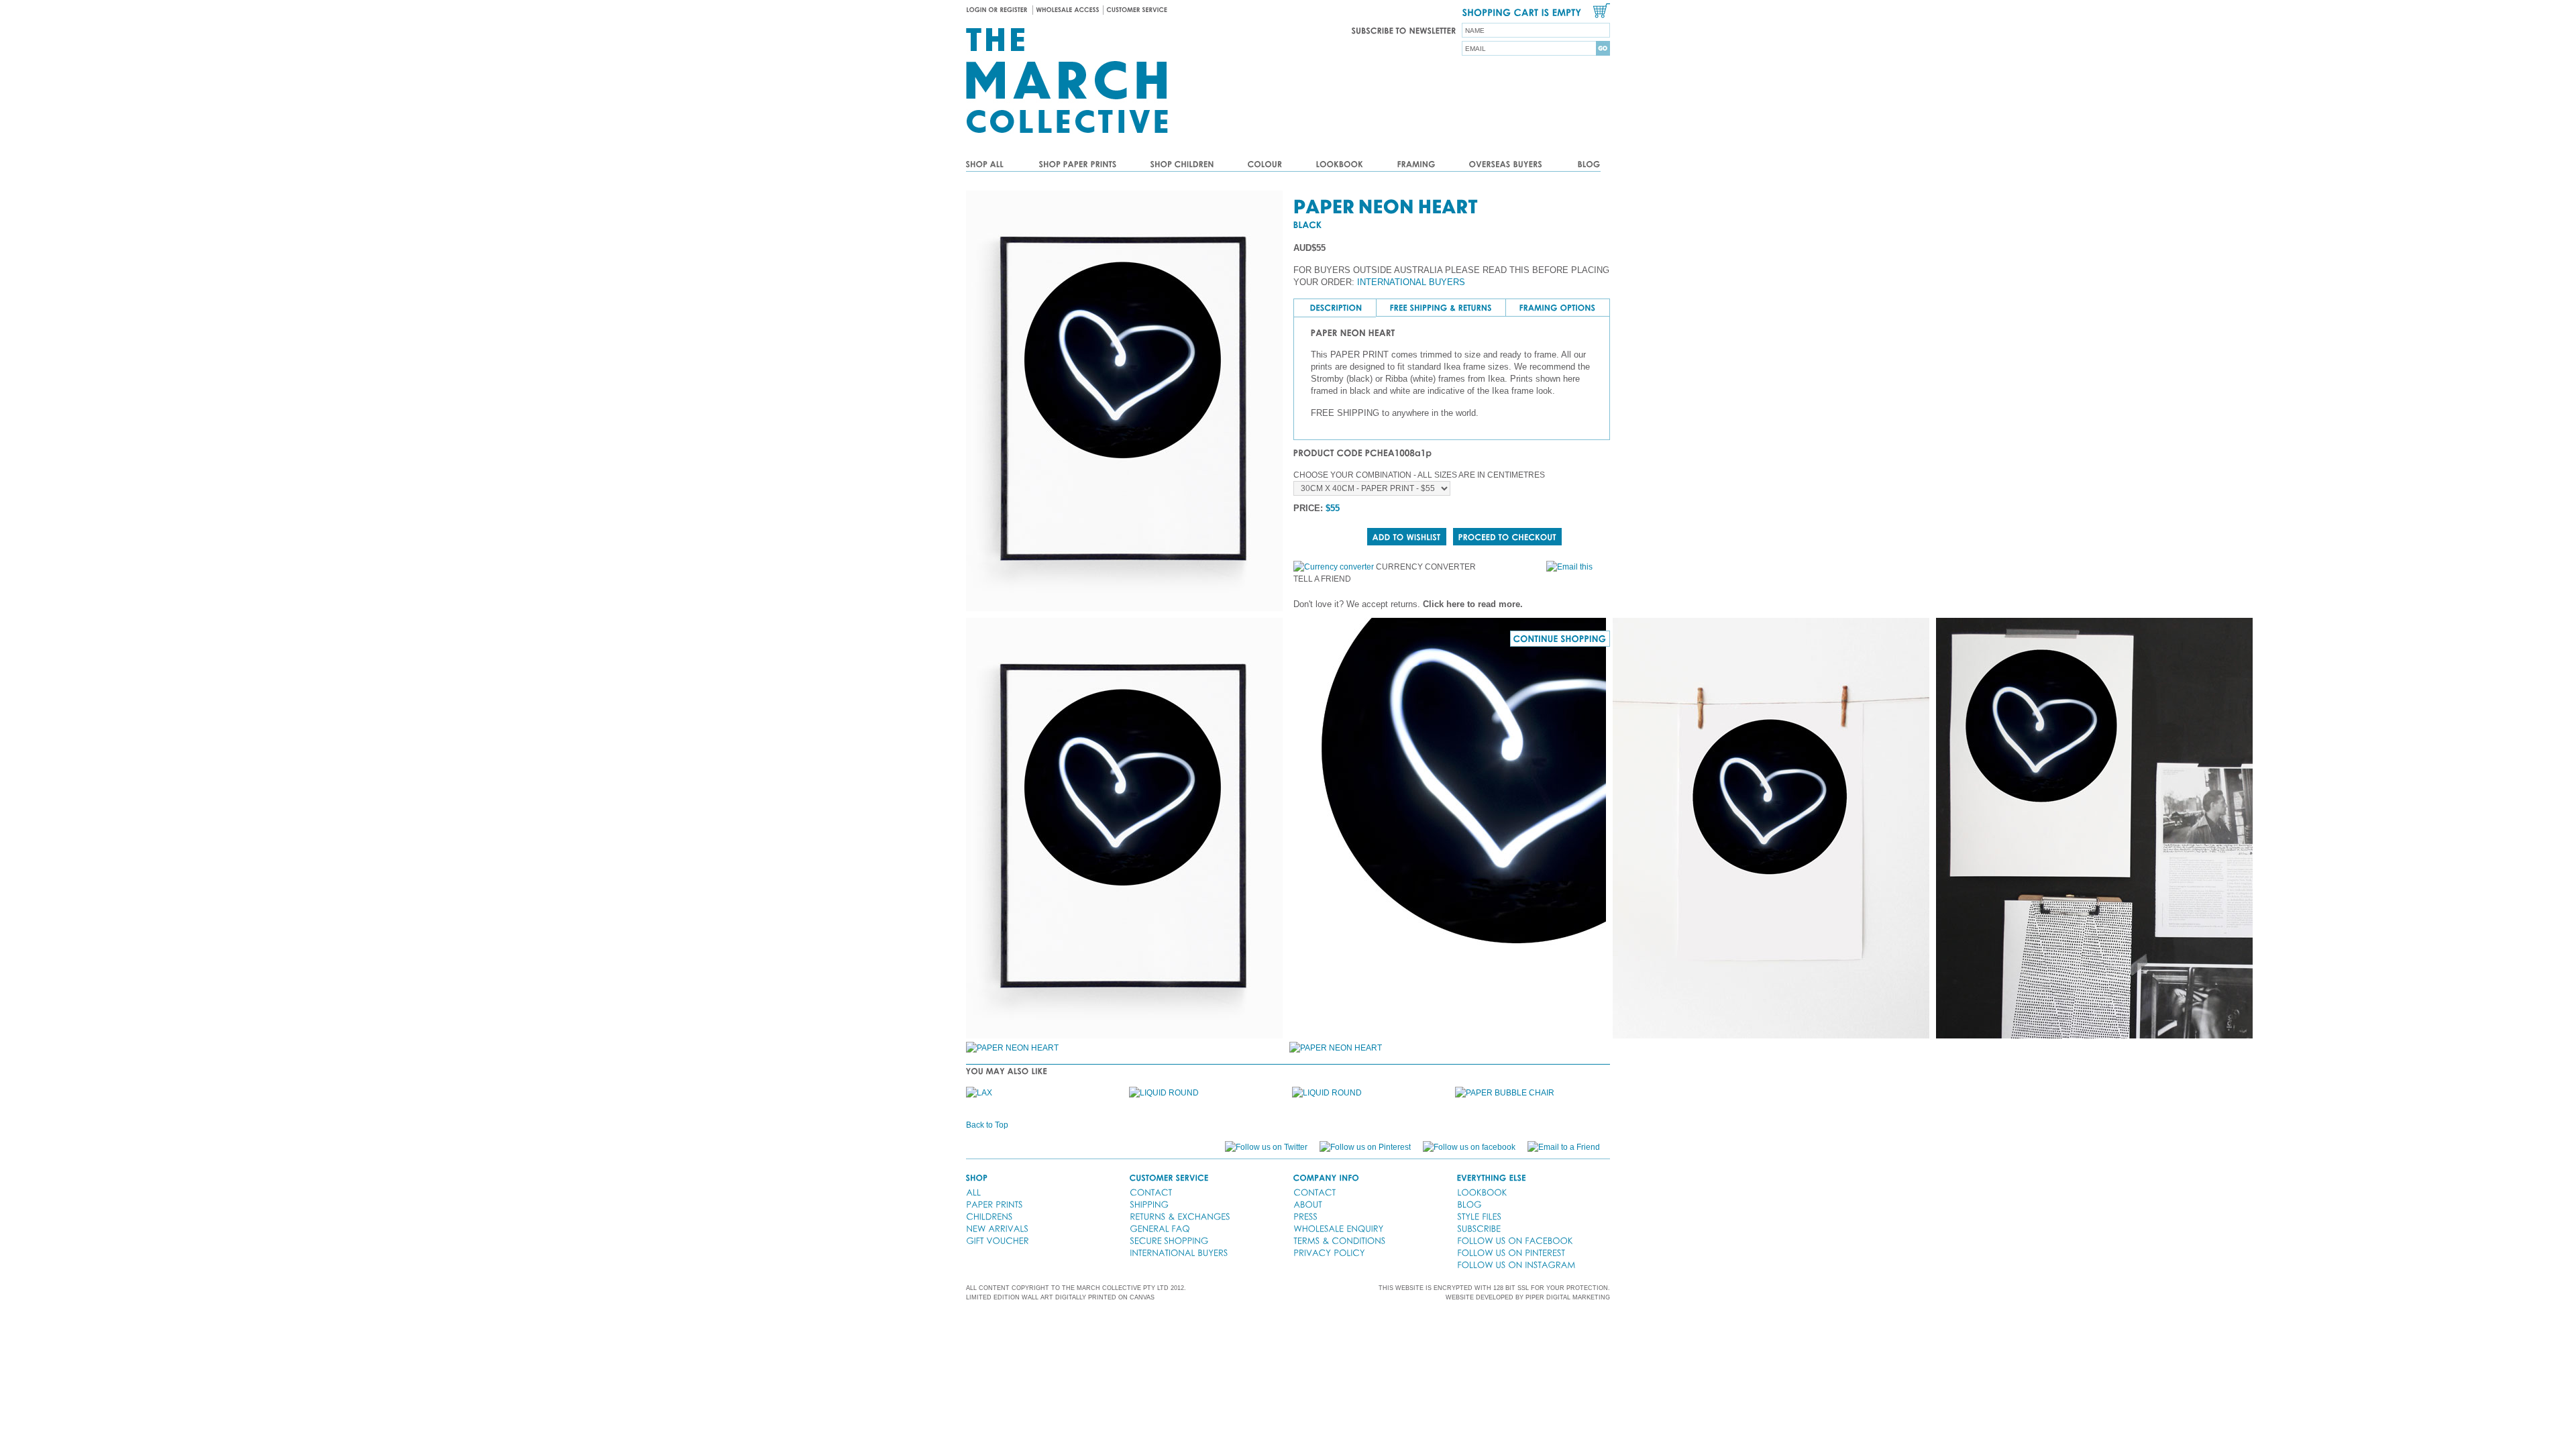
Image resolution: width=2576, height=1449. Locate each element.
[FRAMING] (1416, 165)
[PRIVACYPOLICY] (1329, 1252)
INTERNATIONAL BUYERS (1411, 282)
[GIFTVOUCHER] (998, 1240)
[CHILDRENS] (989, 1216)
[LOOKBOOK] (1340, 165)
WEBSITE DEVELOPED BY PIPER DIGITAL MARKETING (1528, 1297)
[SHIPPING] (1149, 1204)
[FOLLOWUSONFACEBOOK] (1515, 1240)
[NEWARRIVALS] (997, 1228)
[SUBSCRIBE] (1479, 1228)
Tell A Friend (1322, 579)
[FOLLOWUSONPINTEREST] (1511, 1252)
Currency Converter (1426, 567)
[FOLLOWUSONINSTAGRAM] (1516, 1265)
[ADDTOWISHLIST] (1407, 537)
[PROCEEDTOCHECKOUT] (1507, 537)
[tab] (1335, 309)
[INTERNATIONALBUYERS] (1179, 1252)
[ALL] (973, 1192)
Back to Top (987, 1125)
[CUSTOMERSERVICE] (1137, 10)
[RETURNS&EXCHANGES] (1180, 1216)
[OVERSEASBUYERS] (1506, 165)
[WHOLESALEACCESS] (1068, 10)
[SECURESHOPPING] (1169, 1240)
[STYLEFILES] (1479, 1216)
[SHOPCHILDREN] (1182, 165)
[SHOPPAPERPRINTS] (1078, 165)
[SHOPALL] (994, 165)
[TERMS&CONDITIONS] (1339, 1240)
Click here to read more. (1473, 604)
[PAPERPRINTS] (995, 1204)
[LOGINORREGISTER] (999, 10)
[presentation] (1336, 308)
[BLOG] (1580, 165)
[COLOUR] (1265, 165)
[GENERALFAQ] (1160, 1228)
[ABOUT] (1308, 1204)
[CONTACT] (1151, 1192)
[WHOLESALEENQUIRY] (1338, 1228)
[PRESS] (1305, 1216)
